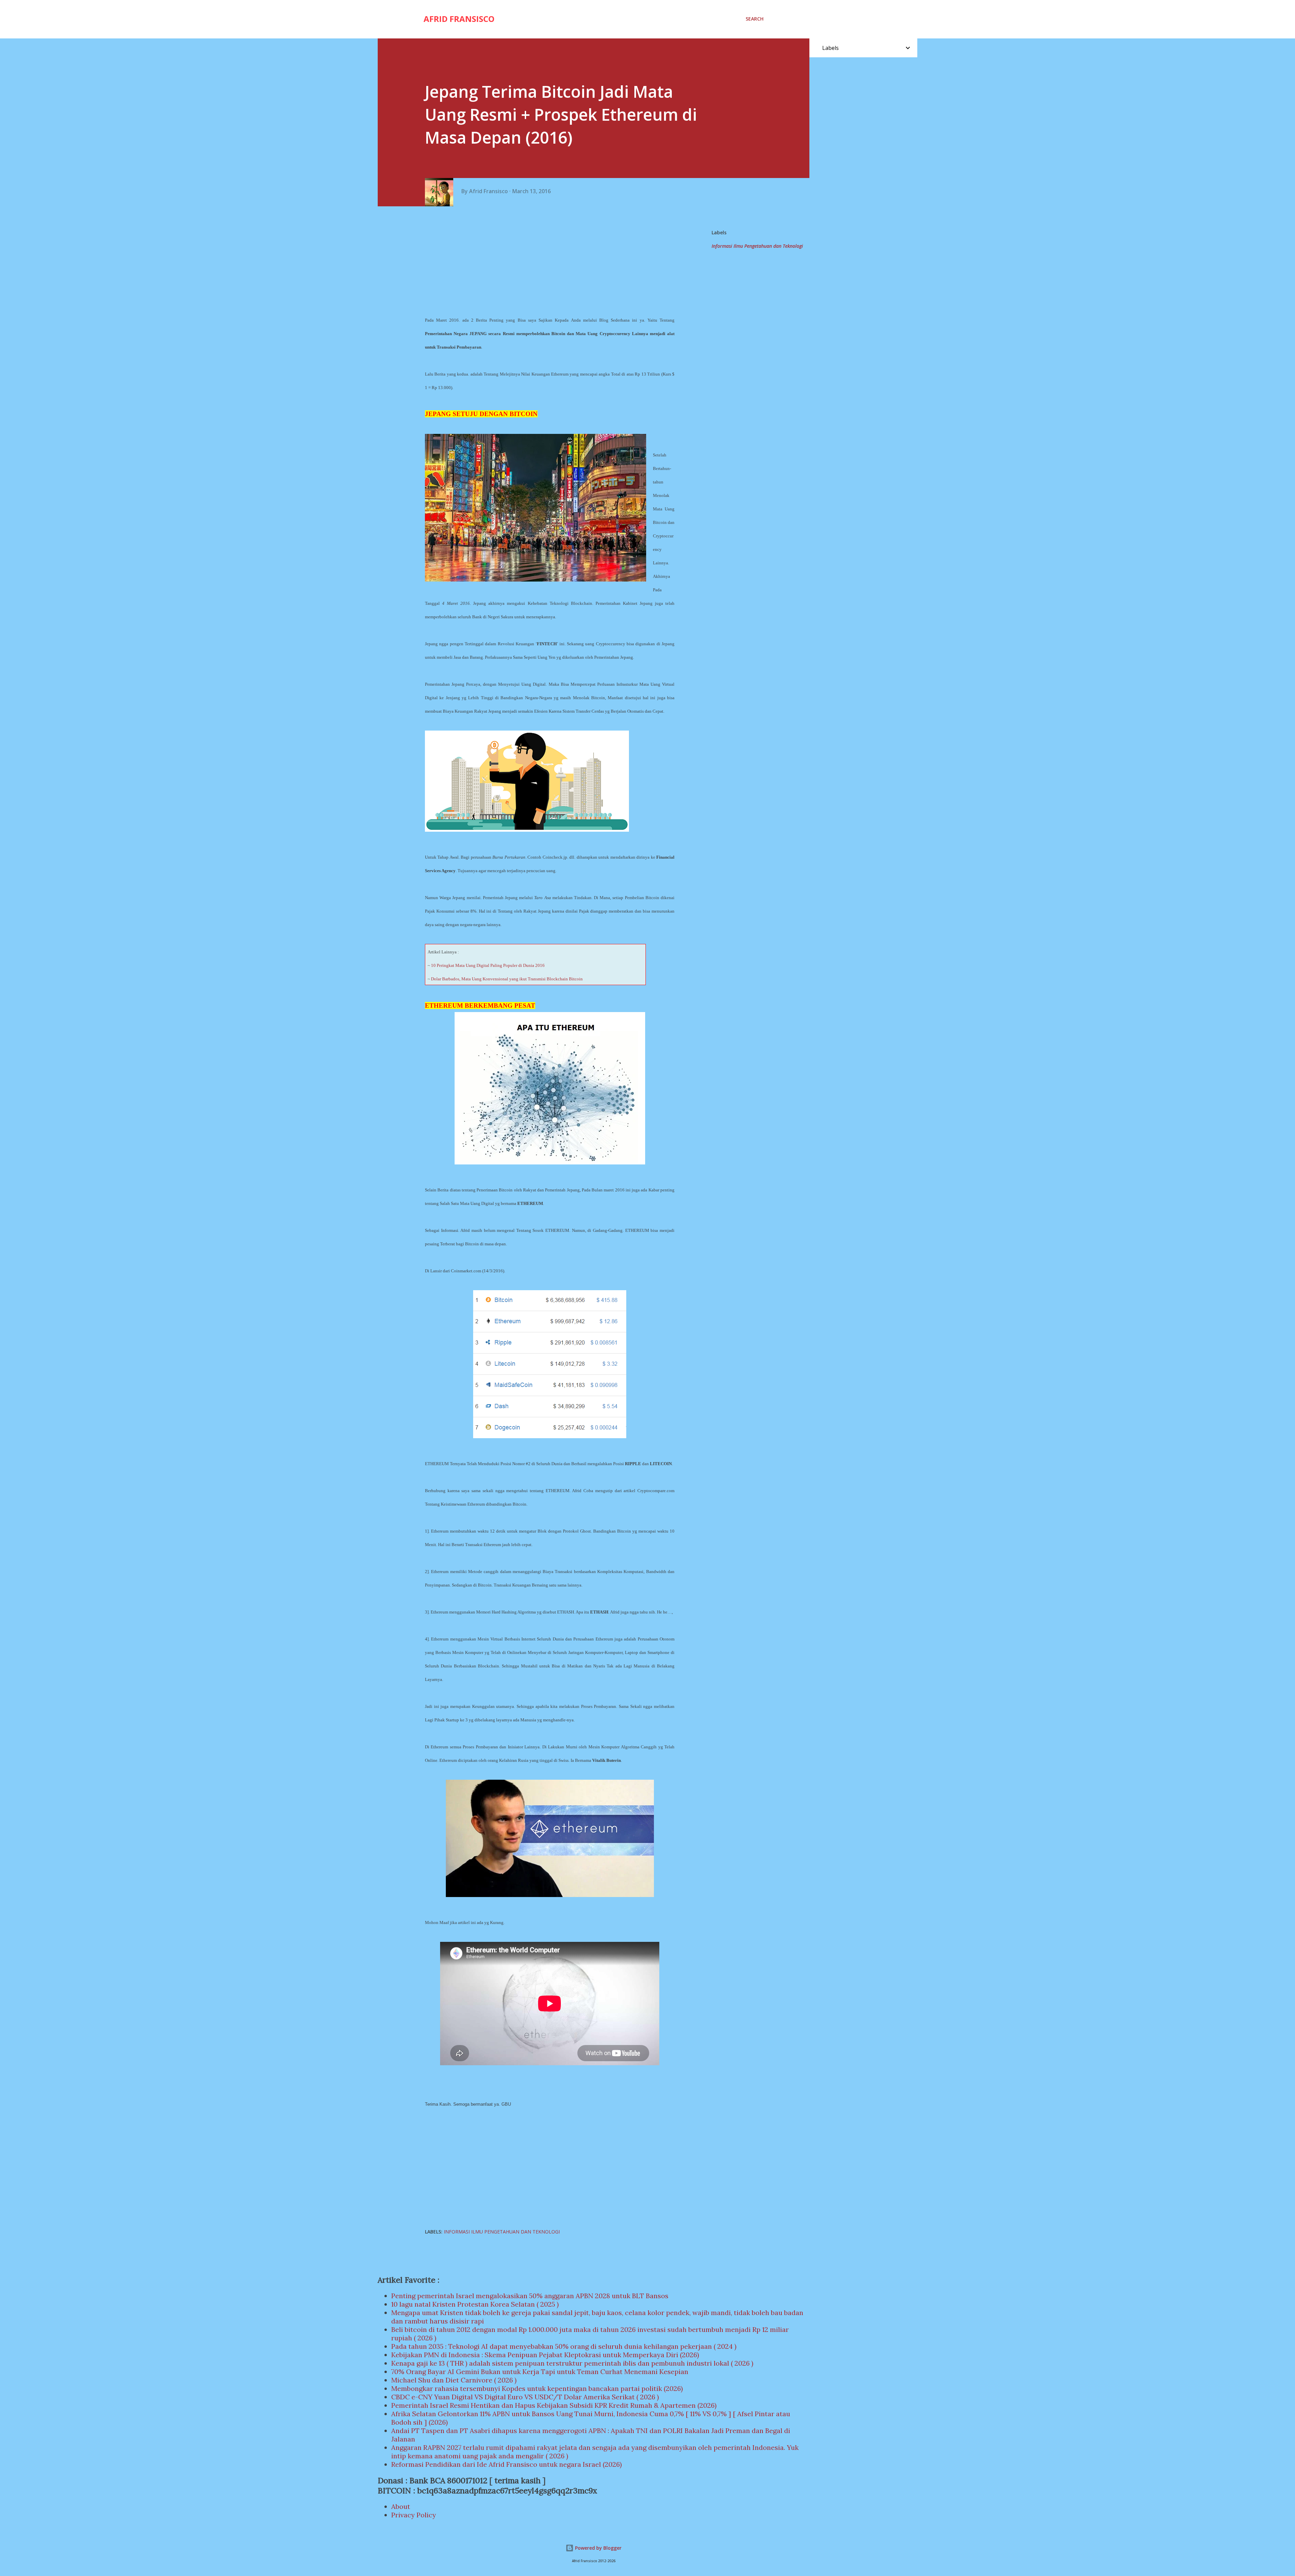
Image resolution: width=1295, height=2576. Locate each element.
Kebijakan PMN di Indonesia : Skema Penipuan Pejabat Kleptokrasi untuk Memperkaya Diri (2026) (545, 2355)
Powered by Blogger (598, 2548)
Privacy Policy (414, 2515)
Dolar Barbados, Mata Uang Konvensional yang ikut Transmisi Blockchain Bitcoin (507, 979)
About (401, 2506)
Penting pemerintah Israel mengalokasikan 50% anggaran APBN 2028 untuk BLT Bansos (530, 2296)
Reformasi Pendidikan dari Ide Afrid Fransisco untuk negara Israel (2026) (507, 2464)
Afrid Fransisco (459, 19)
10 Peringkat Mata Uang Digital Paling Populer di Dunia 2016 (488, 965)
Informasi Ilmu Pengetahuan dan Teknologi (757, 246)
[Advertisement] (552, 260)
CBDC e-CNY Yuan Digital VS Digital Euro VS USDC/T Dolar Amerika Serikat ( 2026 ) (525, 2397)
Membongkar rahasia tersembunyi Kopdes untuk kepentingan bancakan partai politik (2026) (537, 2388)
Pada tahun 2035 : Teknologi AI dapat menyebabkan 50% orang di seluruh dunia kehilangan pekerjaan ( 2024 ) (564, 2346)
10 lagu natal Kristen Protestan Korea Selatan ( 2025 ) (475, 2304)
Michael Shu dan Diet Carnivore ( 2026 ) (454, 2380)
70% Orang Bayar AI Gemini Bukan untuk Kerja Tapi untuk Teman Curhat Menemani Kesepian (540, 2372)
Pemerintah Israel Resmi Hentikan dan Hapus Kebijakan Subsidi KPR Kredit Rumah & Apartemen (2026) (554, 2405)
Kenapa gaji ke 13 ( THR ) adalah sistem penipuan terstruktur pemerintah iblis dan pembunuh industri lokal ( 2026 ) (572, 2363)
